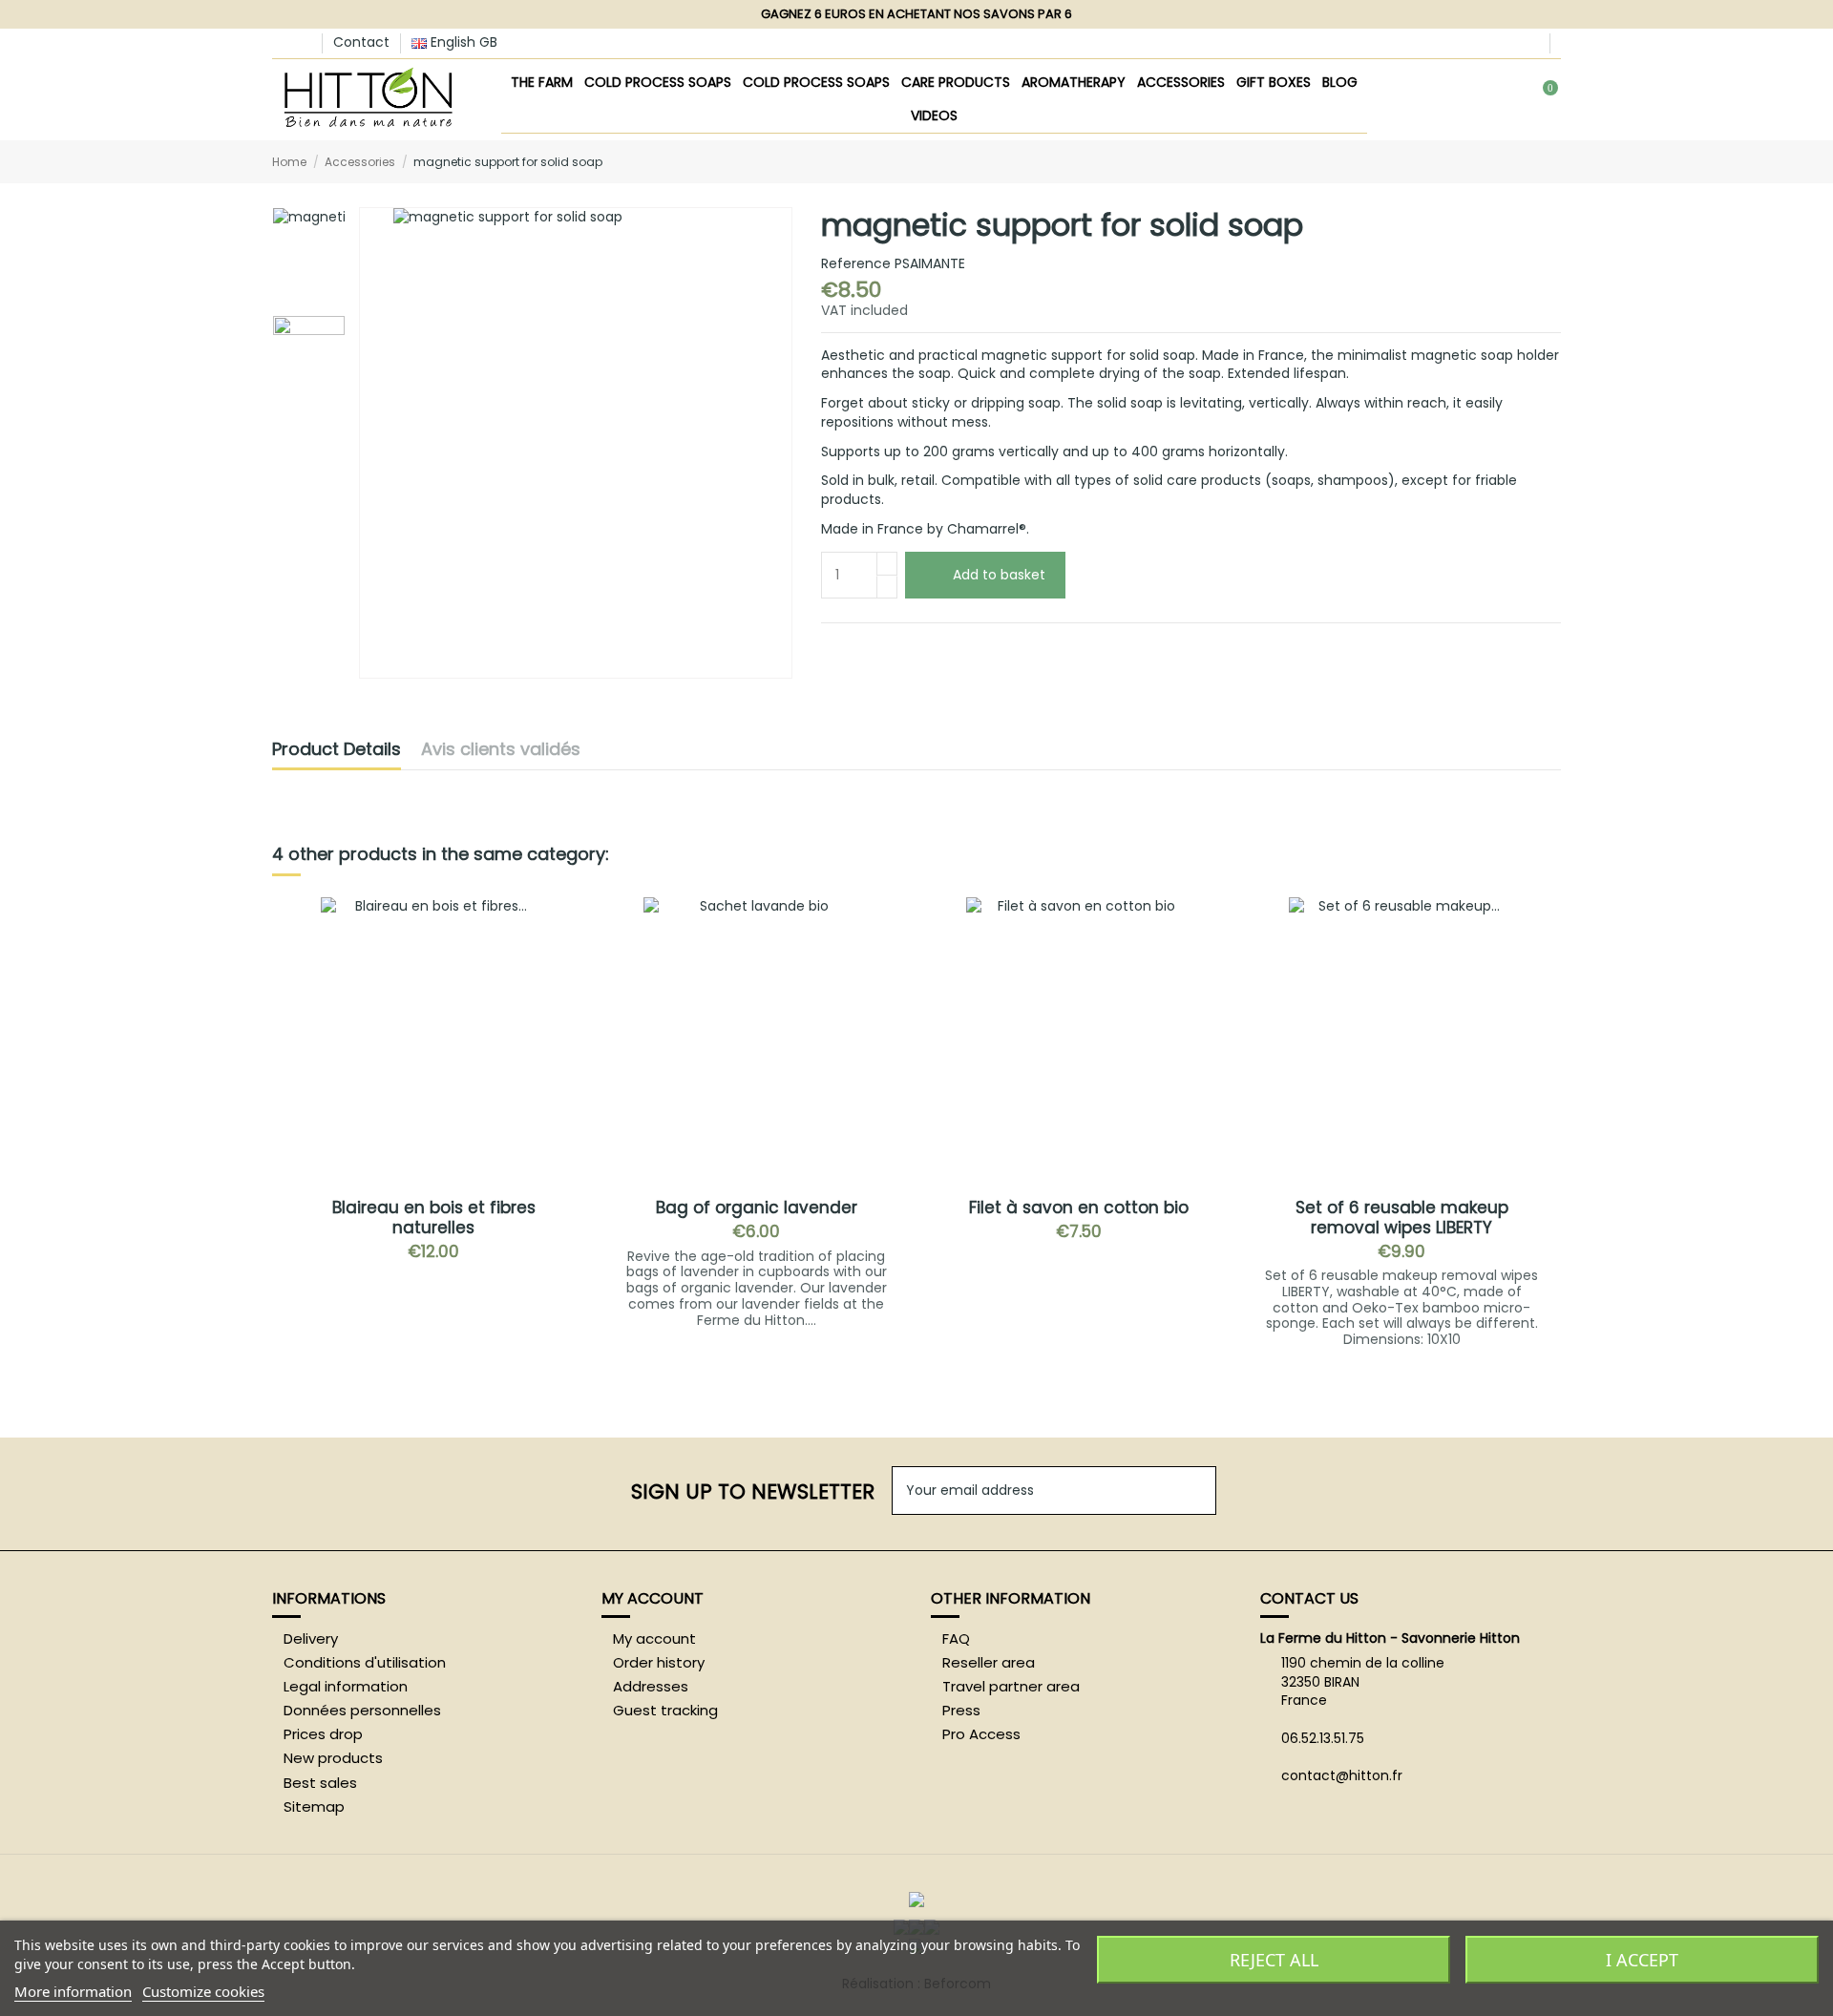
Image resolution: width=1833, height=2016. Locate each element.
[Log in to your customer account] (1479, 100)
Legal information (346, 1687)
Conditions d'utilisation (365, 1663)
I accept (1642, 1960)
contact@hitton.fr (1342, 1775)
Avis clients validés (501, 750)
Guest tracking (665, 1711)
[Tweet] (853, 645)
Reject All (1274, 1960)
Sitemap (314, 1807)
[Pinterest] (897, 645)
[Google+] (875, 645)
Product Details (337, 750)
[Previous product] (1535, 161)
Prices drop (323, 1734)
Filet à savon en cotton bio (1079, 1207)
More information (73, 1991)
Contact (361, 42)
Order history (659, 1663)
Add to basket (999, 575)
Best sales (320, 1783)
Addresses (651, 1687)
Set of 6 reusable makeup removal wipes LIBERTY (1402, 1217)
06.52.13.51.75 (1323, 1738)
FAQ (956, 1639)
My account (654, 1639)
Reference (856, 264)
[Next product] (1553, 161)
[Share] (830, 645)
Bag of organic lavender (757, 1207)
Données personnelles (362, 1711)
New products (333, 1758)
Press (961, 1711)
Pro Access (981, 1734)
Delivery (311, 1639)
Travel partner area (1011, 1687)
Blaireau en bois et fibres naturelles (434, 1217)
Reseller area (989, 1663)
